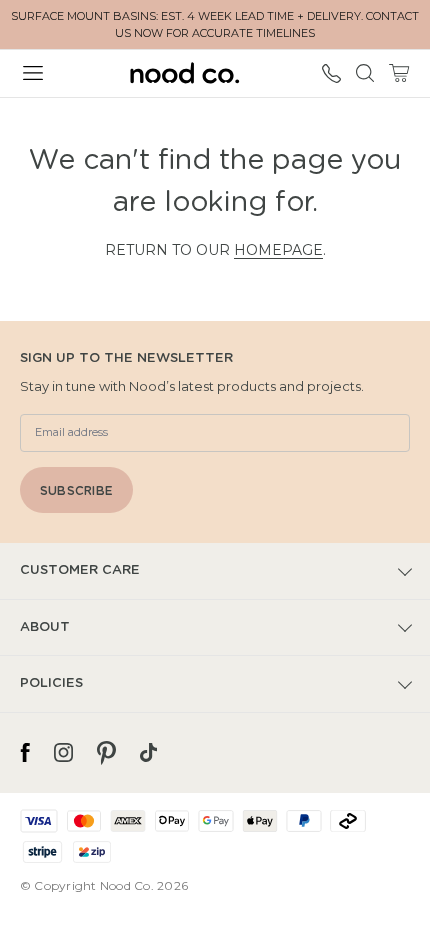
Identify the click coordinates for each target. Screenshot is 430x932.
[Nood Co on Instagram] (63, 753)
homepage (278, 250)
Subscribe (76, 491)
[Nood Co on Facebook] (25, 753)
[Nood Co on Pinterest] (106, 753)
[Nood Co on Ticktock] (148, 753)
